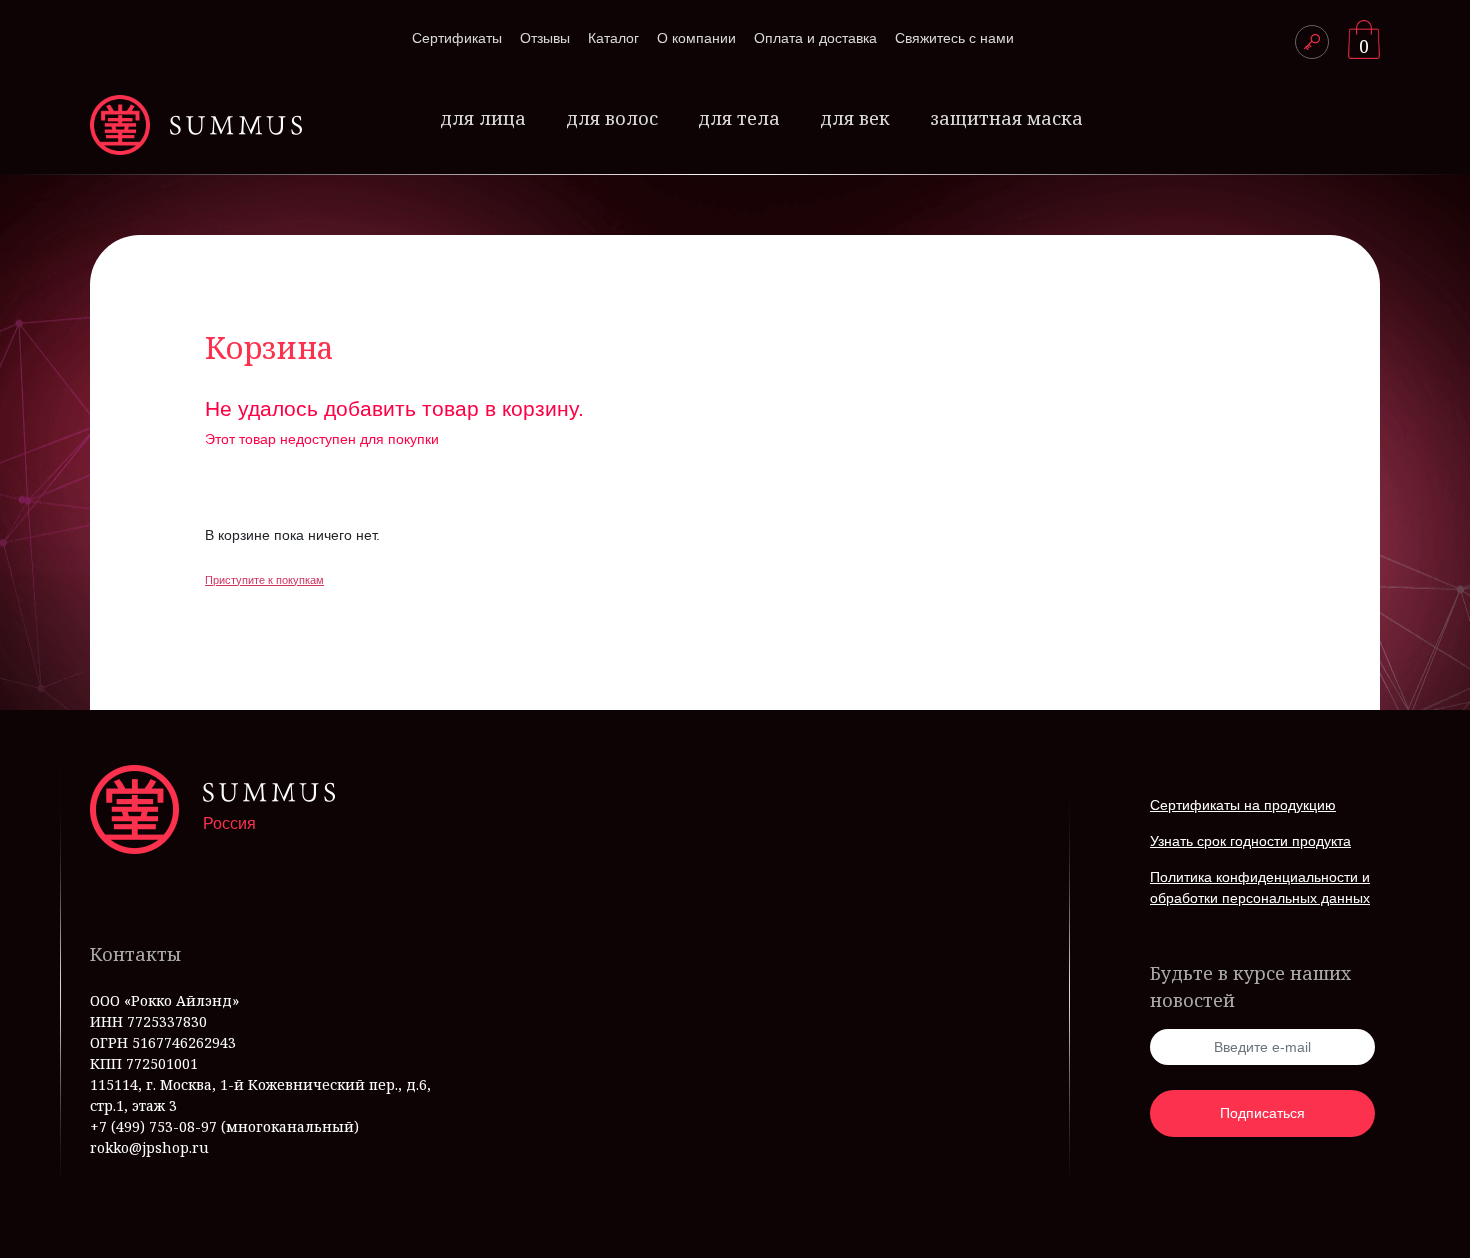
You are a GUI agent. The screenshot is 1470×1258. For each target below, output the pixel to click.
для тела (739, 118)
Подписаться (1262, 1113)
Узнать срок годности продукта (1250, 841)
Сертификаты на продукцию (1243, 805)
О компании (696, 38)
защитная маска (1006, 118)
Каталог (613, 38)
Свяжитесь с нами (954, 38)
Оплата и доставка (815, 38)
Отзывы (545, 38)
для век (855, 118)
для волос (612, 118)
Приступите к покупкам (264, 580)
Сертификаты (457, 38)
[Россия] (196, 125)
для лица (483, 118)
